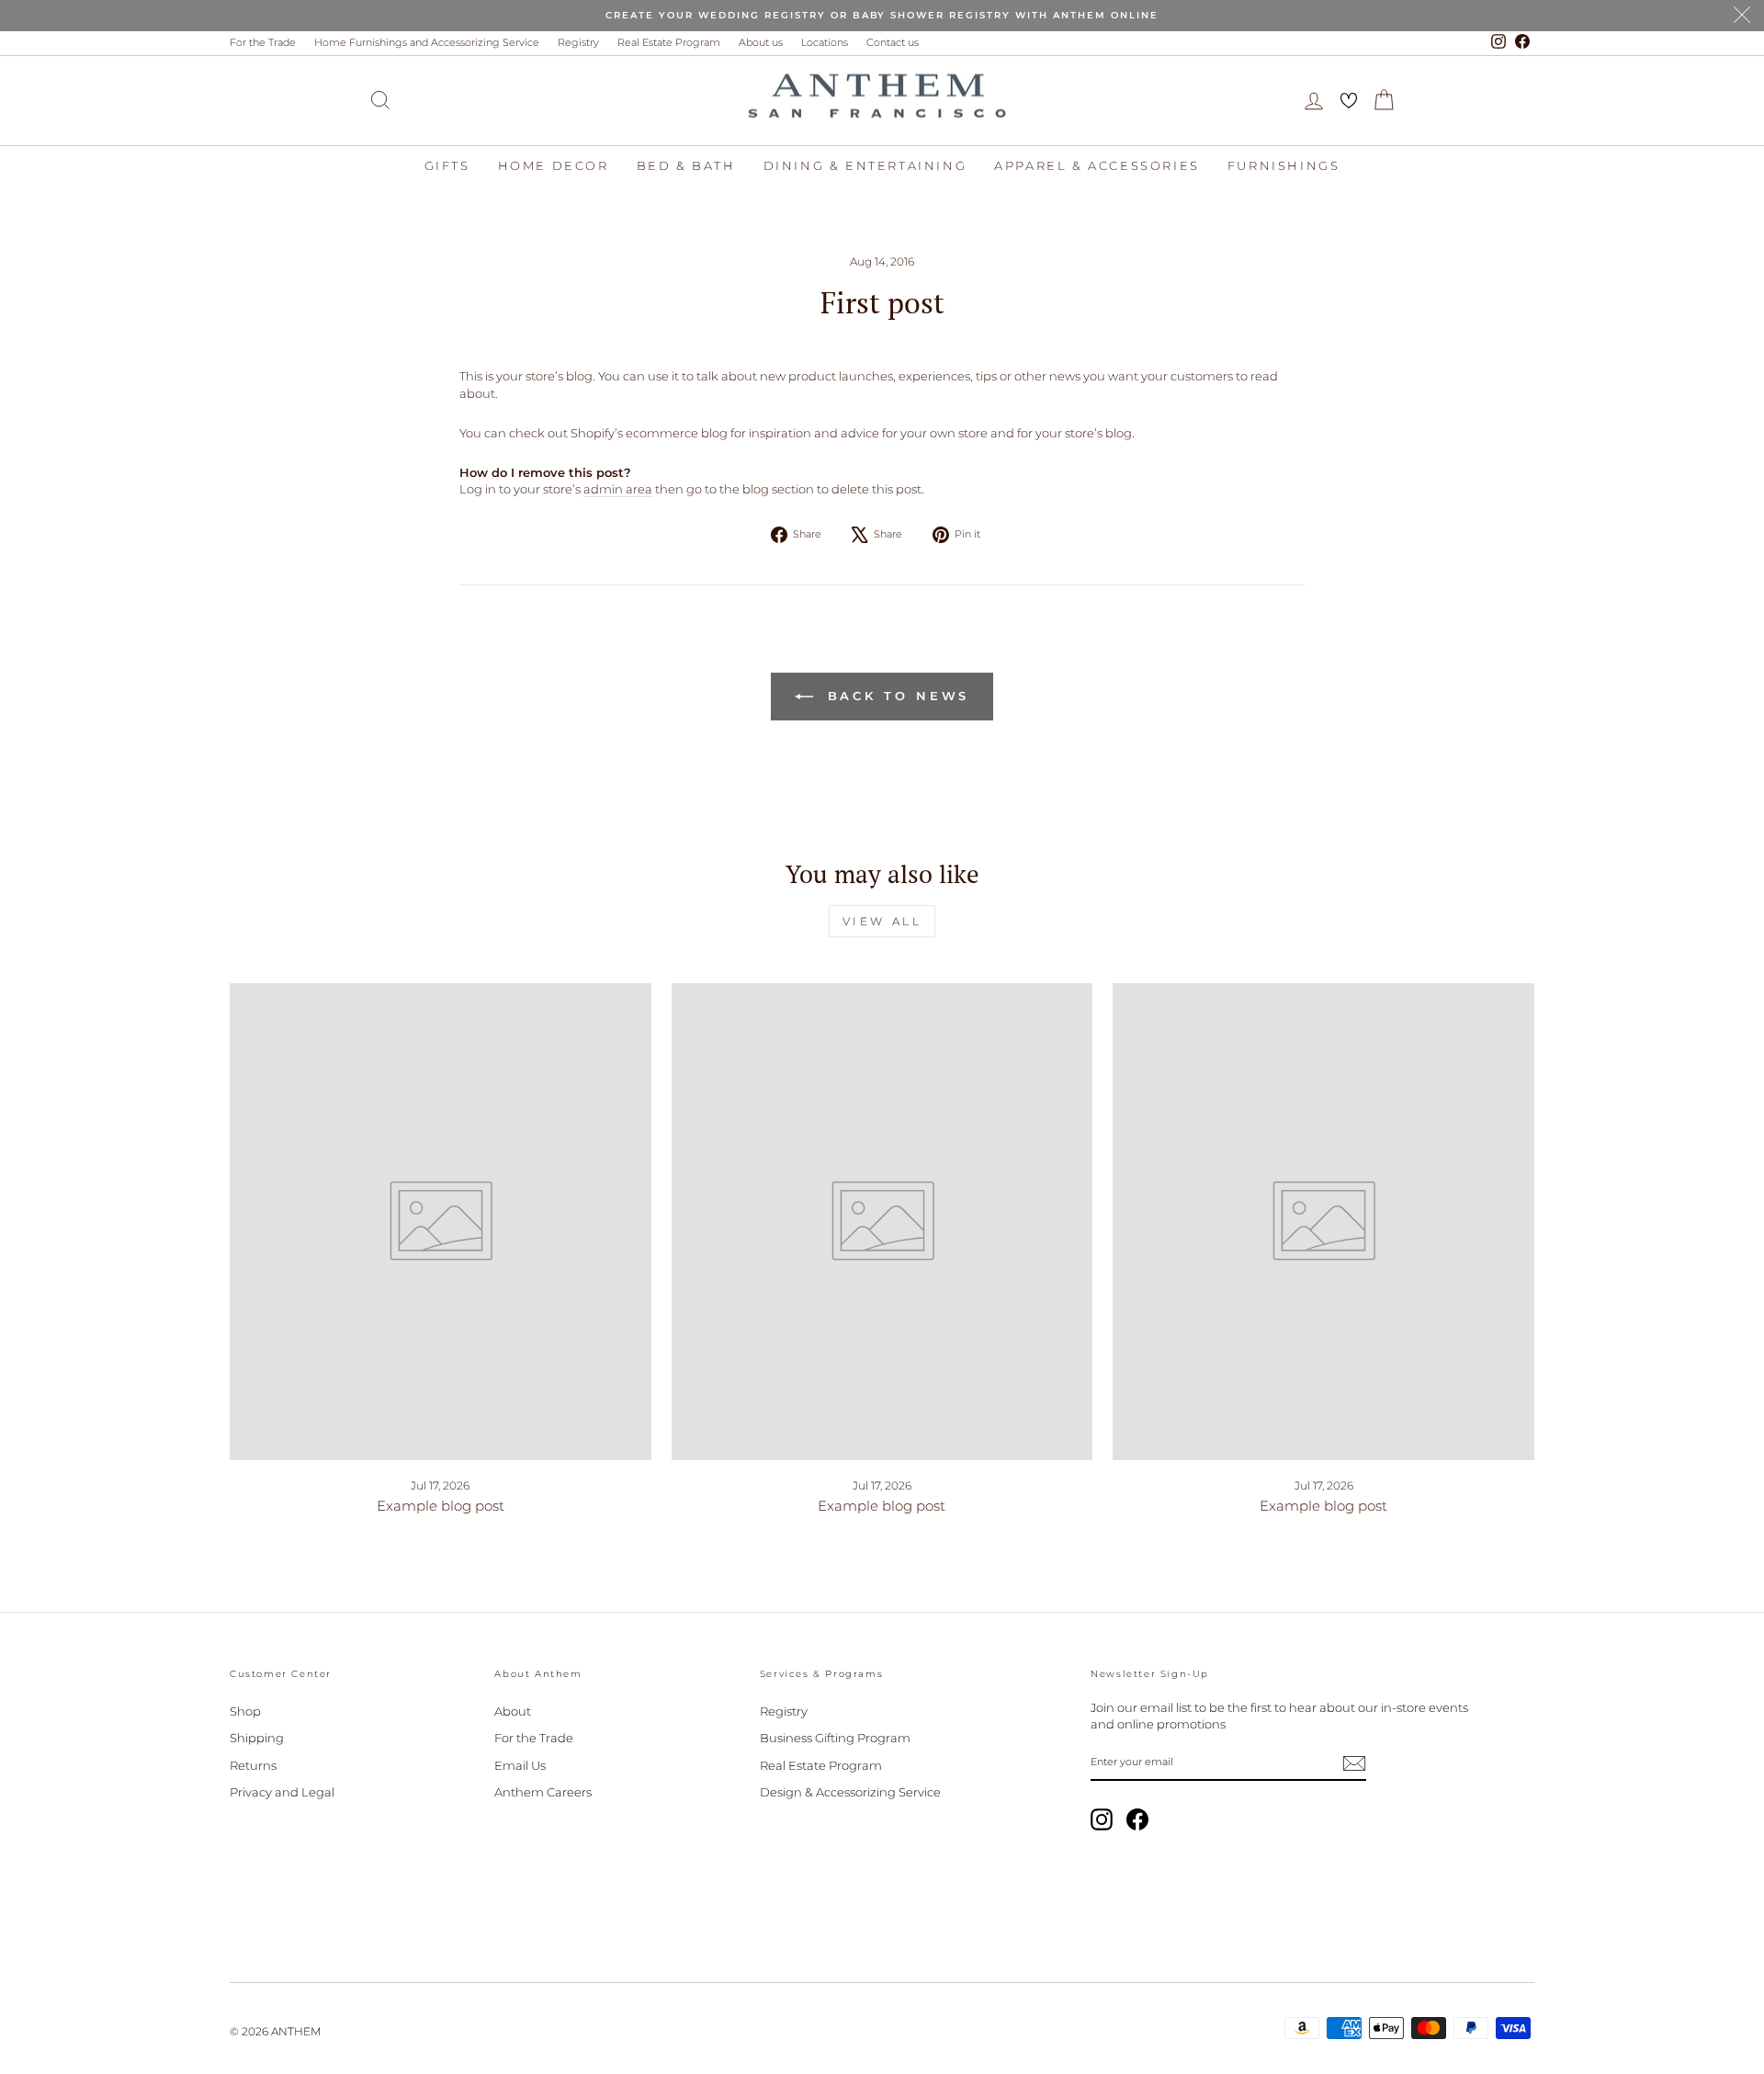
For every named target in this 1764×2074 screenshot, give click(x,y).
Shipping (257, 1738)
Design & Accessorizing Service (850, 1792)
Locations (825, 42)
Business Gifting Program (835, 1738)
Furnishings (1284, 165)
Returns (253, 1765)
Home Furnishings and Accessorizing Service (427, 42)
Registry (578, 42)
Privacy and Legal (282, 1792)
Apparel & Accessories (1097, 165)
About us (761, 42)
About (513, 1711)
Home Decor (554, 165)
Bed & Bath (686, 165)
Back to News (895, 696)
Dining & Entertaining (865, 165)
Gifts (447, 165)
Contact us (893, 42)
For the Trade (263, 42)
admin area (618, 489)
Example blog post (441, 1506)
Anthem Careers (543, 1792)
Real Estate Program (669, 42)
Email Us (520, 1765)
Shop (245, 1711)
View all (882, 921)
